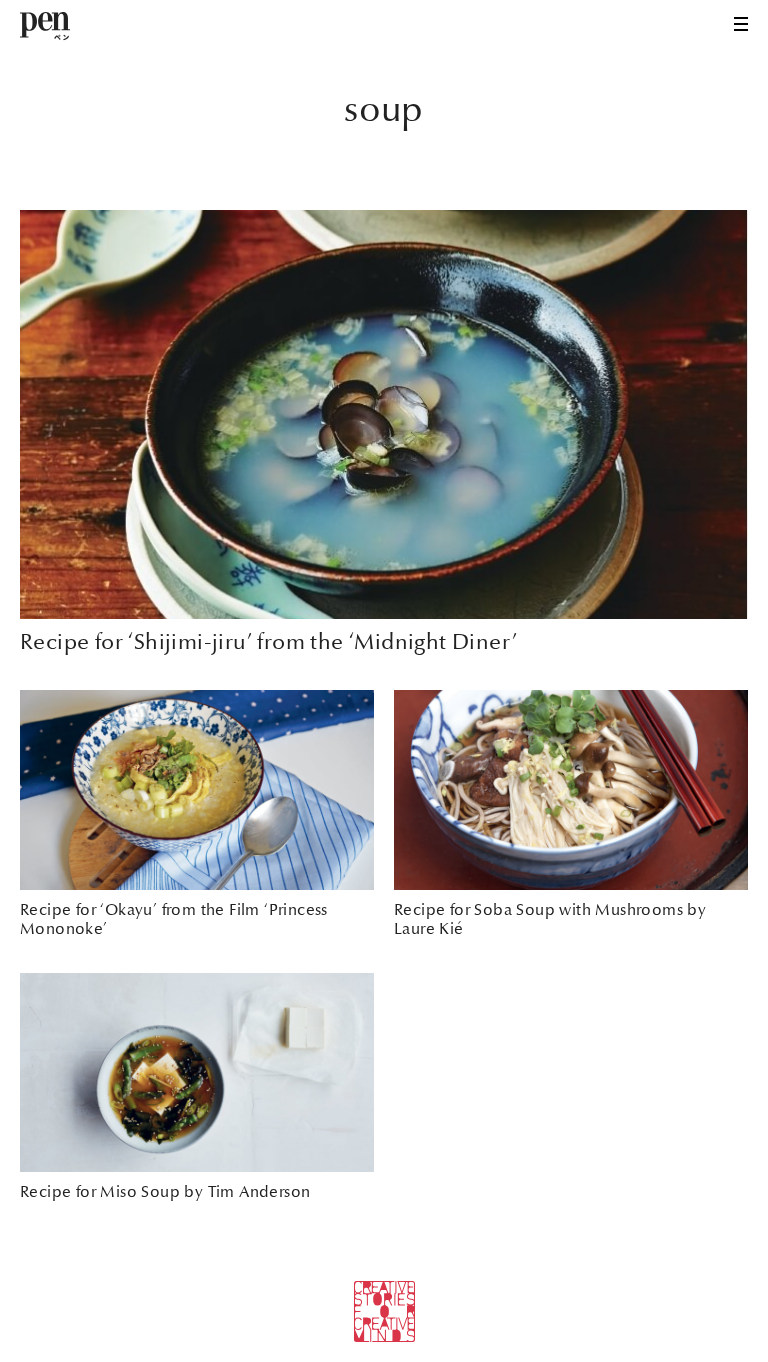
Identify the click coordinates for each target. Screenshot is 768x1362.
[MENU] (741, 24)
